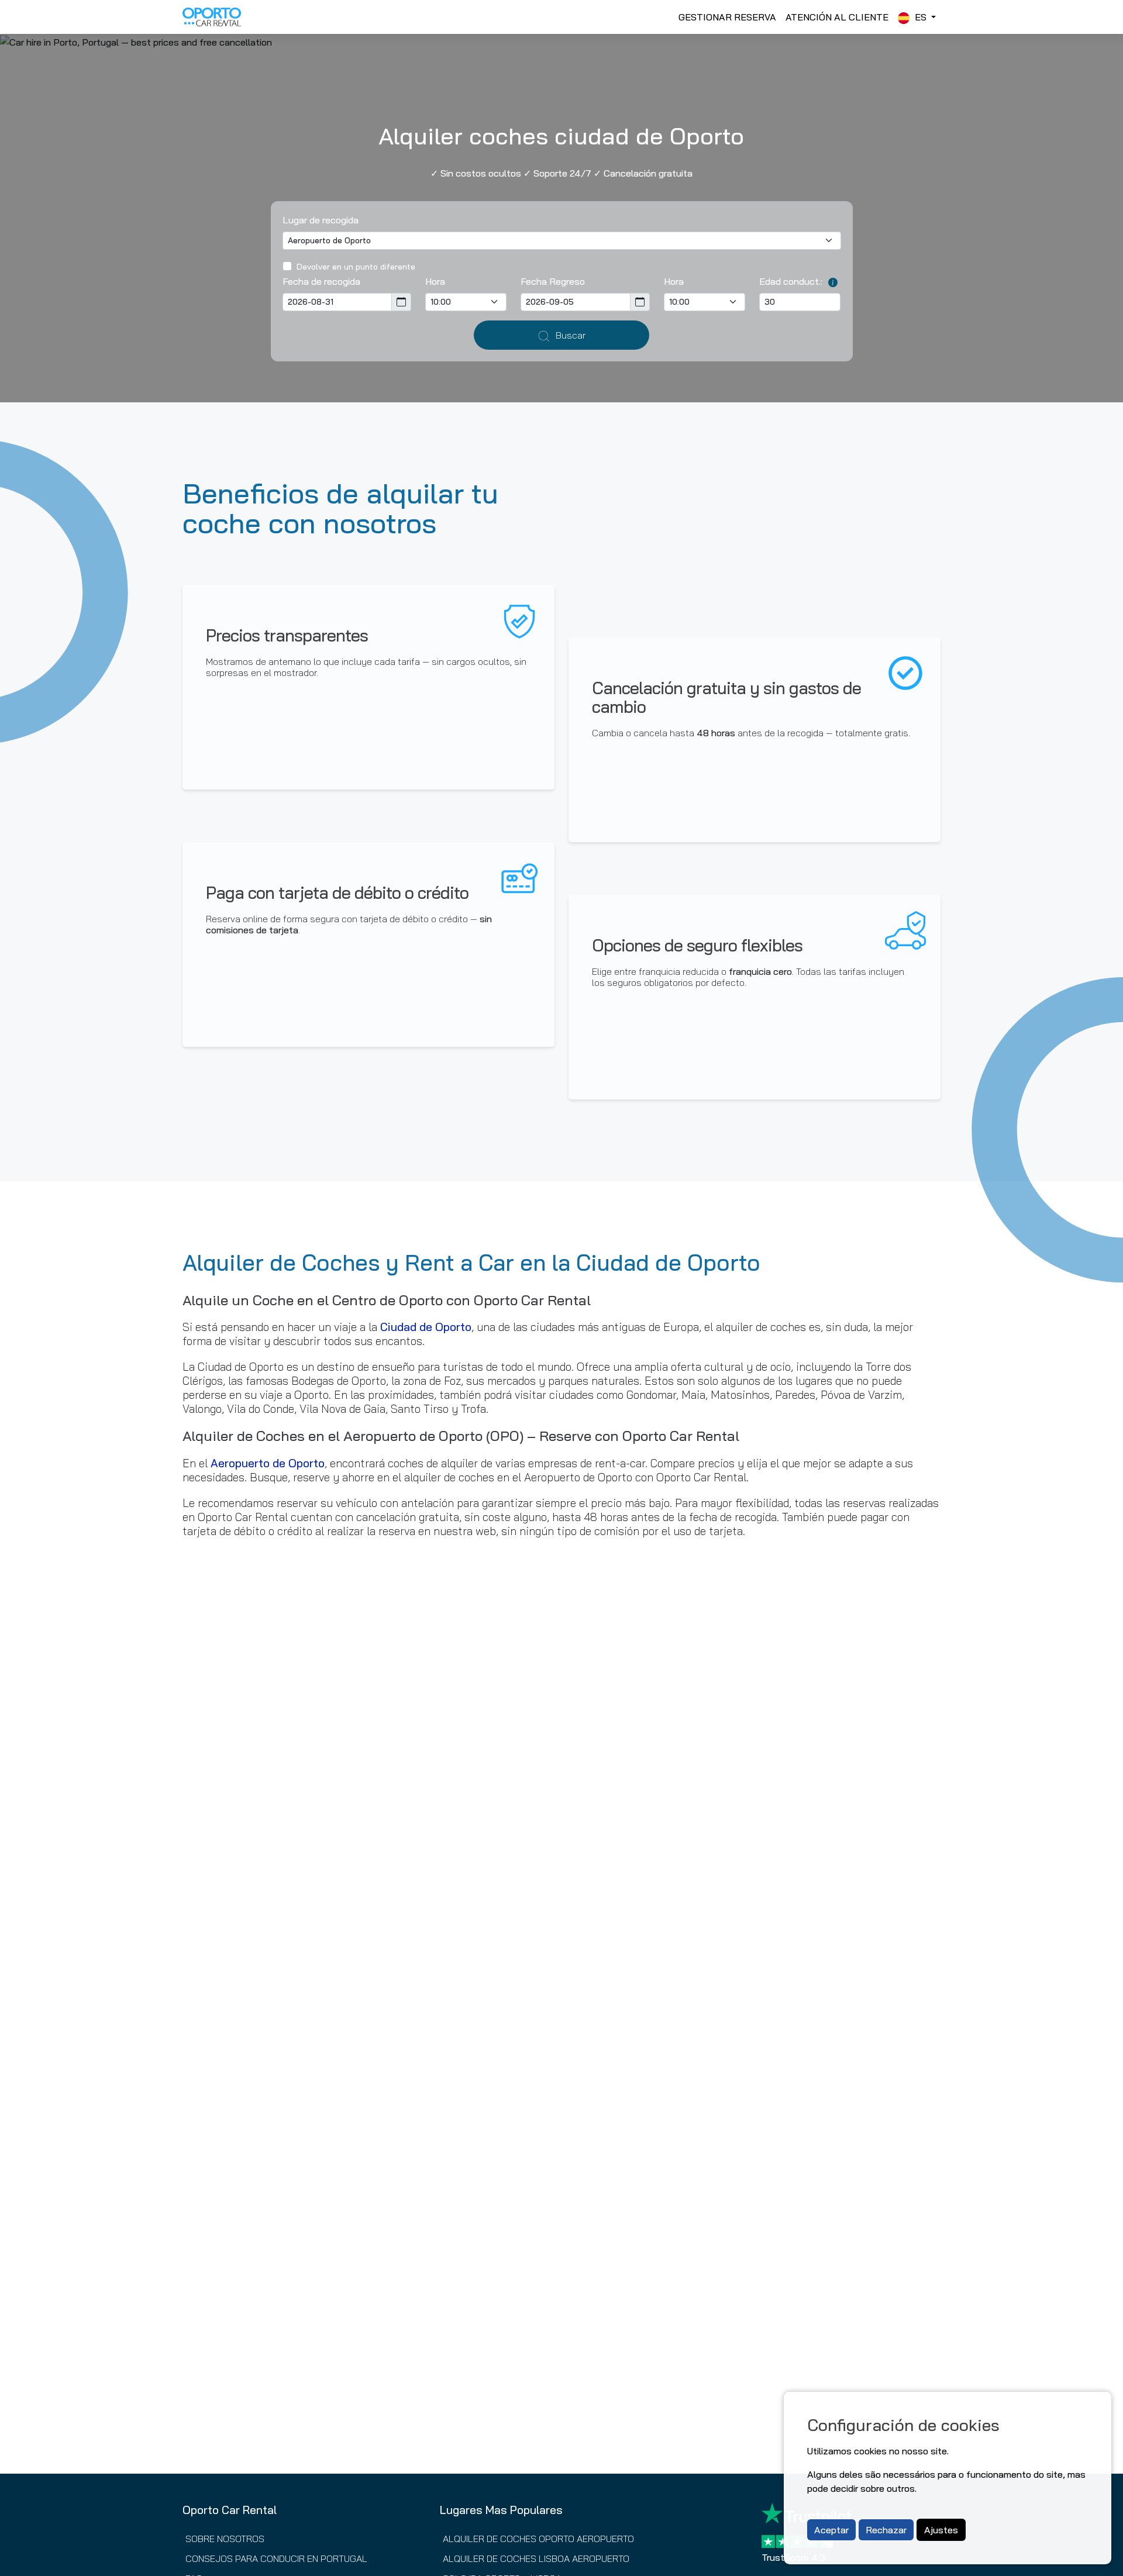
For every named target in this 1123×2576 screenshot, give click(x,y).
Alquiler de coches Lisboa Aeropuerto (536, 2558)
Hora (435, 281)
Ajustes (941, 2530)
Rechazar (886, 2530)
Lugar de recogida (321, 220)
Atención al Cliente (837, 17)
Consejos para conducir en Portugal (276, 2558)
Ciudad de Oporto (426, 1327)
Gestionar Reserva (727, 17)
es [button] (921, 17)
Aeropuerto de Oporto (268, 1463)
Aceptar (831, 2530)
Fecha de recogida (321, 281)
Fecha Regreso (553, 281)
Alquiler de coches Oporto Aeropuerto (538, 2539)
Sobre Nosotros (225, 2539)
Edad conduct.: (791, 281)
